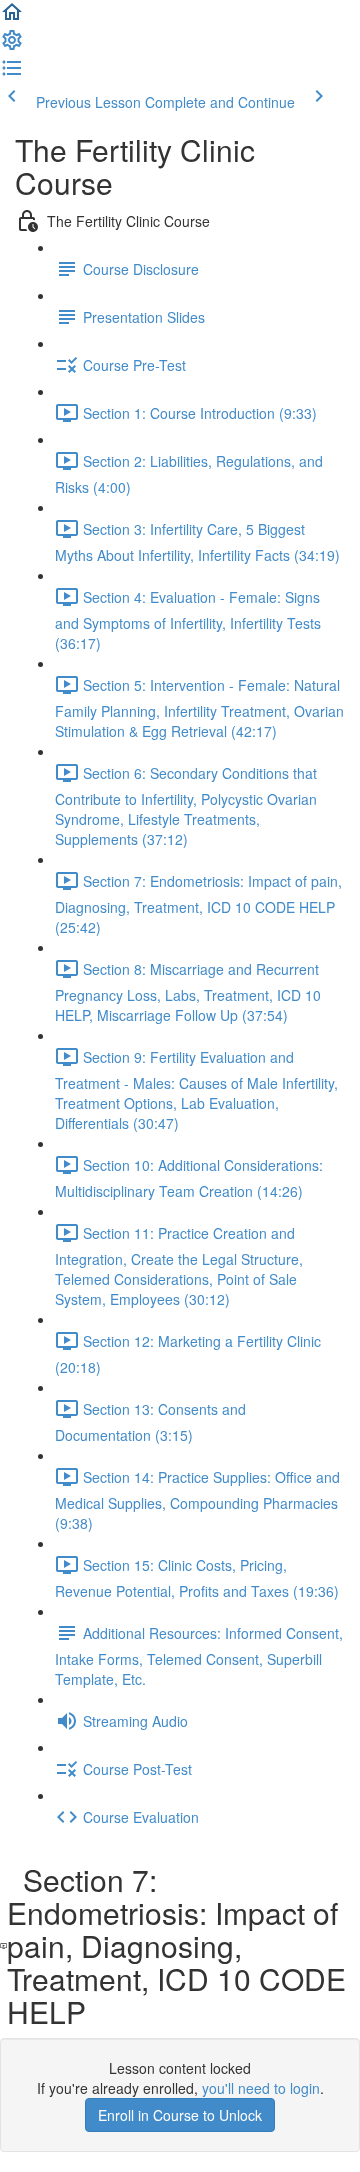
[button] (12, 18)
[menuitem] (12, 46)
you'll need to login (261, 2088)
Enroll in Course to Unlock (180, 2115)
